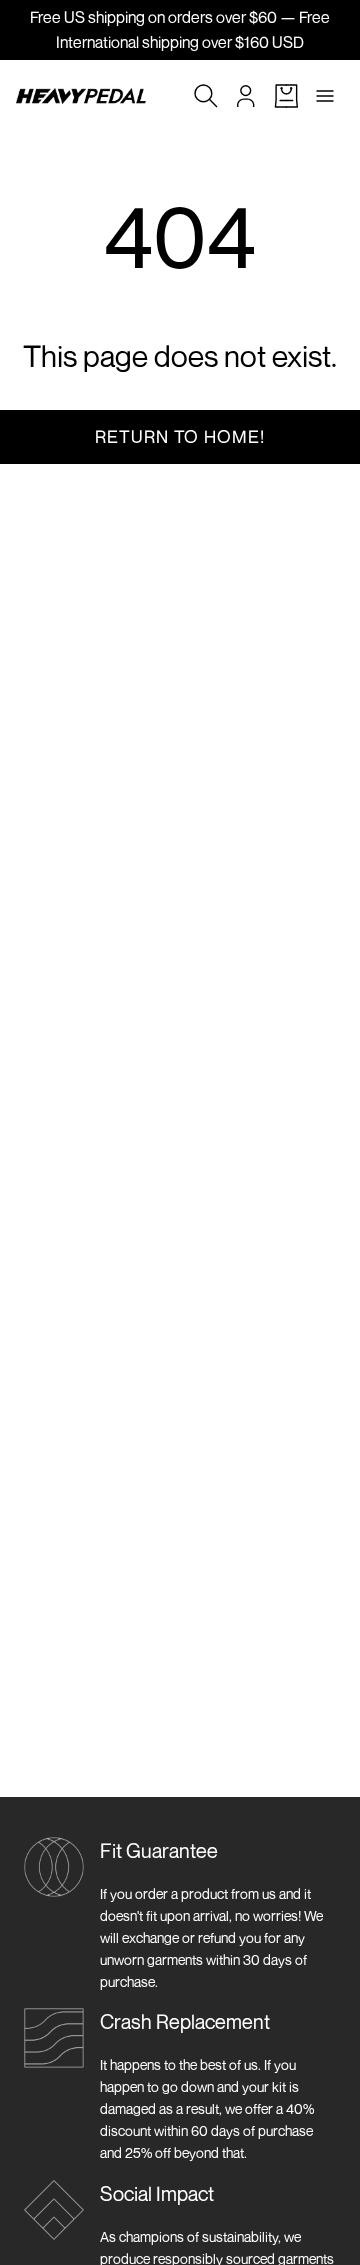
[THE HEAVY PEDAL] (81, 96)
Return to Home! (179, 436)
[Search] (206, 96)
